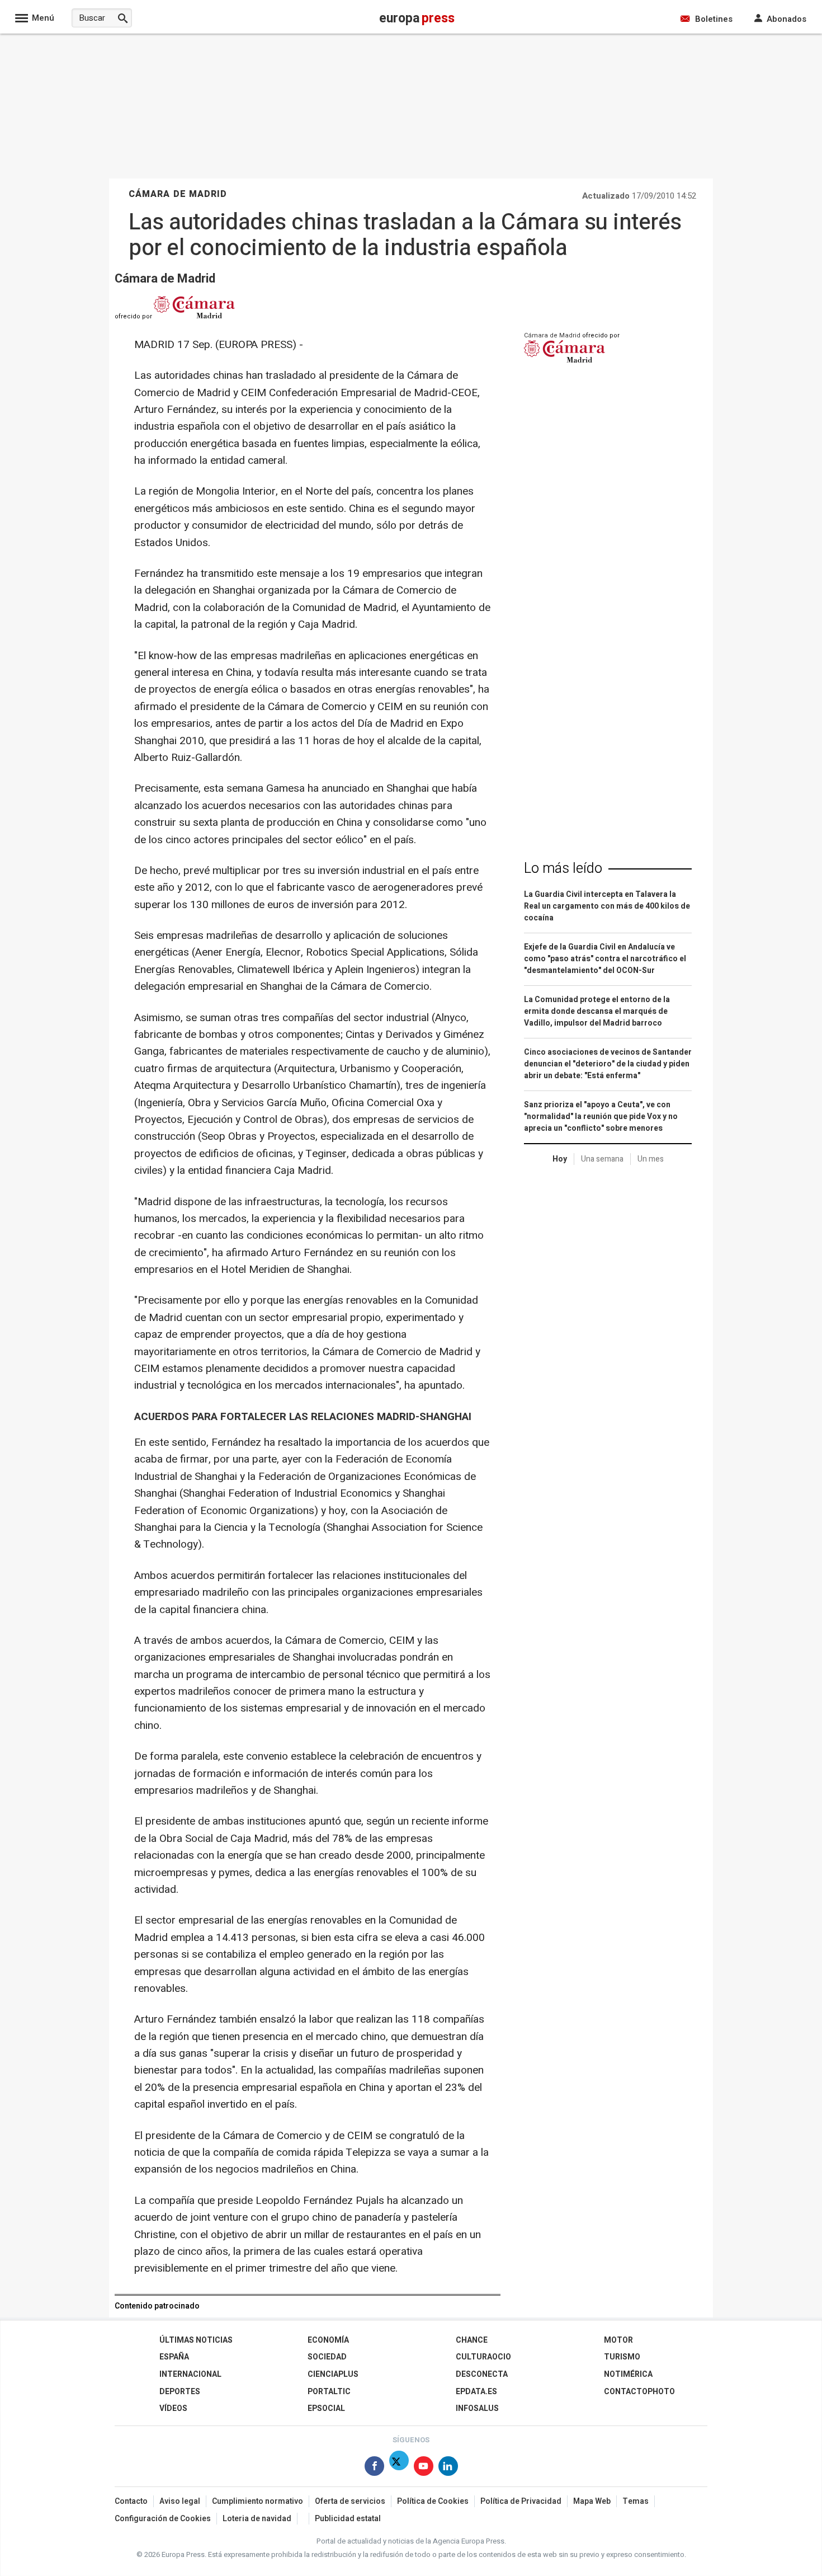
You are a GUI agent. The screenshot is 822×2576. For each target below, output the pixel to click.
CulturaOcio (483, 2357)
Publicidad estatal (348, 2519)
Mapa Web (592, 2501)
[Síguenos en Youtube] (424, 2468)
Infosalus (477, 2408)
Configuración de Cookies (163, 2519)
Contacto (131, 2501)
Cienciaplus (333, 2374)
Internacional (190, 2374)
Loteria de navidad (257, 2519)
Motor (618, 2340)
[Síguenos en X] (399, 2468)
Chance (472, 2340)
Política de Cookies (433, 2501)
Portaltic (329, 2392)
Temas (636, 2501)
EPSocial (326, 2408)
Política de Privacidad (521, 2501)
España (174, 2357)
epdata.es (476, 2392)
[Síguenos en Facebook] (374, 2468)
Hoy (560, 1159)
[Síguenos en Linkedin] (448, 2468)
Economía (328, 2340)
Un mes (651, 1159)
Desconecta (482, 2374)
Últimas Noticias (196, 2340)
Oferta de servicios (350, 2501)
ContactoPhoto (639, 2392)
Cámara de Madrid (165, 279)
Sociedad (327, 2357)
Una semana (602, 1159)
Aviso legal (180, 2501)
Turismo (622, 2357)
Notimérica (628, 2374)
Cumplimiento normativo (258, 2501)
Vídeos (173, 2408)
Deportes (180, 2392)
